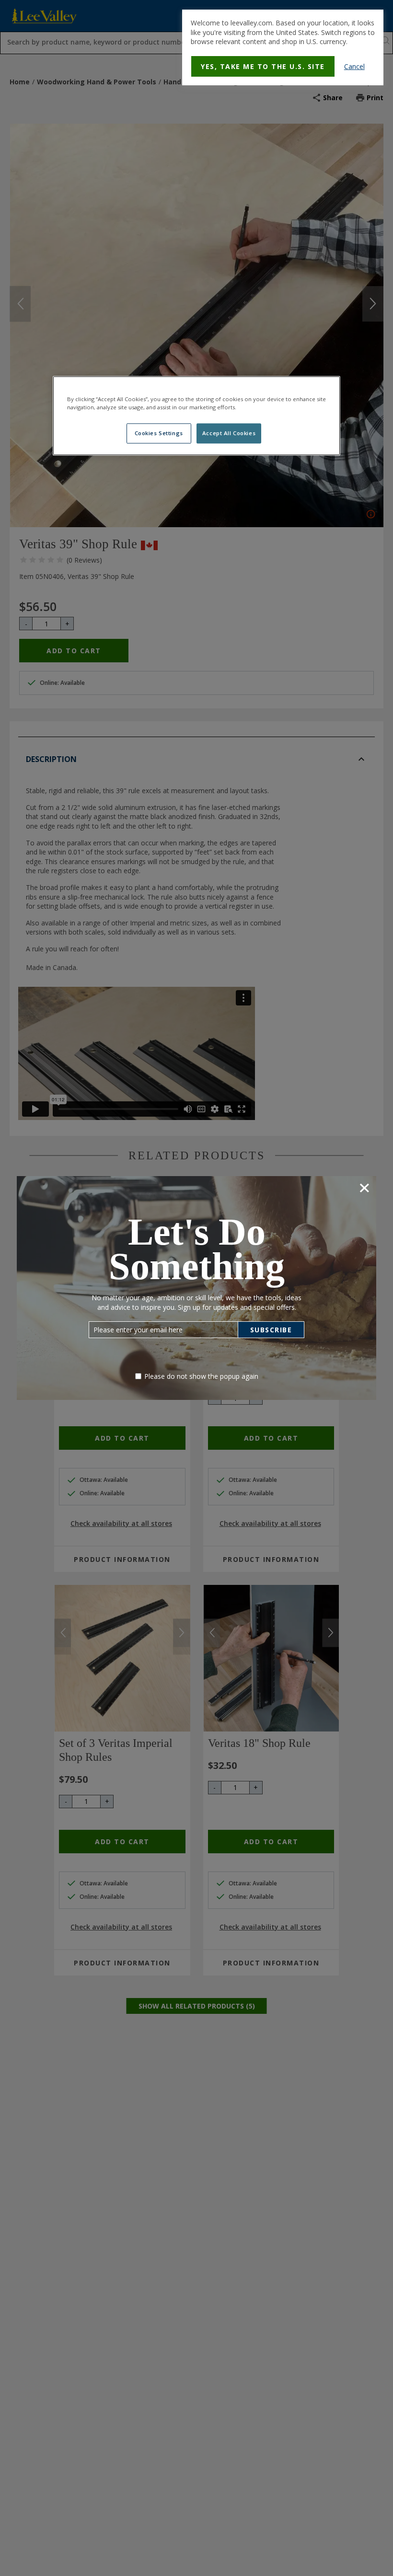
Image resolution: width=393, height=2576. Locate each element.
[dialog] (283, 47)
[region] (196, 416)
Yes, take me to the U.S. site (263, 66)
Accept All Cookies (229, 433)
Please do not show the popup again (201, 1376)
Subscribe (271, 1330)
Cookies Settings (159, 433)
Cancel (354, 66)
